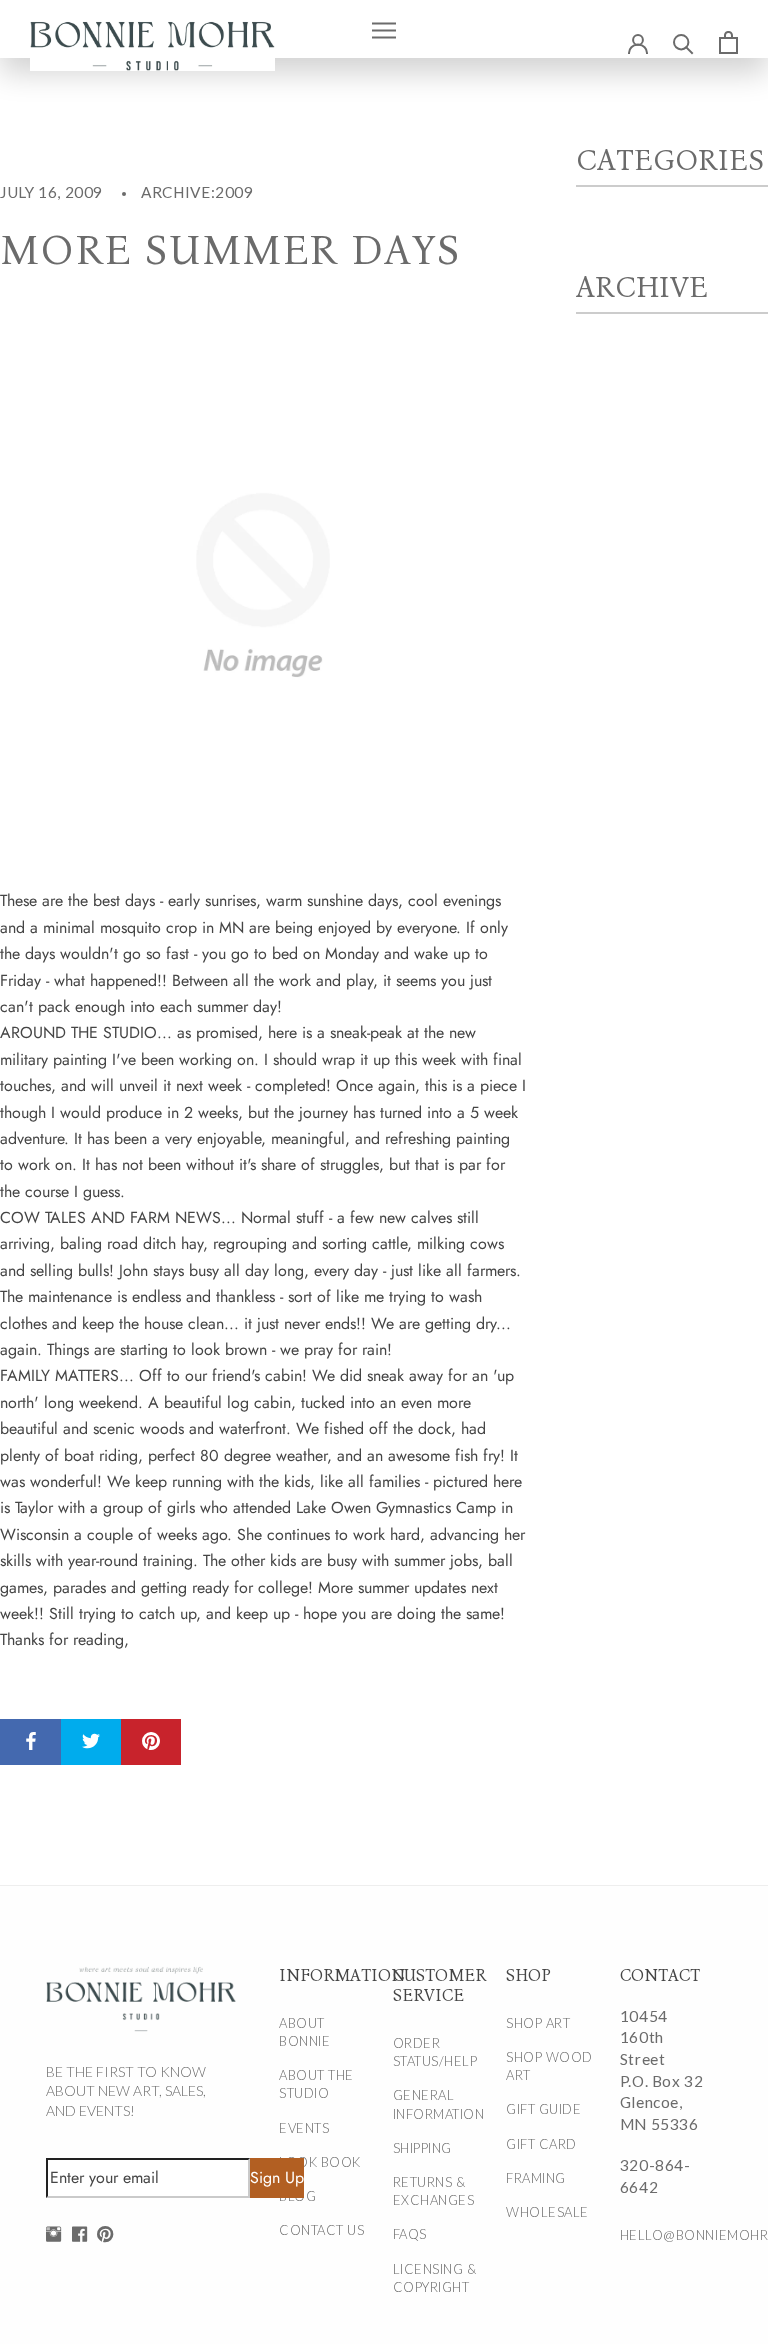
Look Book (320, 2162)
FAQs (410, 2234)
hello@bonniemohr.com (665, 2235)
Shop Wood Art (549, 2066)
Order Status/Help (435, 2052)
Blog (297, 2196)
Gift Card (541, 2144)
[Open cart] (728, 42)
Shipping (422, 2148)
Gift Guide (543, 2109)
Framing (536, 2178)
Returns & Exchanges (434, 2191)
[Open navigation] (384, 29)
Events (304, 2128)
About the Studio (316, 2084)
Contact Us (321, 2230)
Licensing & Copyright (435, 2278)
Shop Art (538, 2023)
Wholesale (547, 2212)
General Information (438, 2104)
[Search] (683, 42)
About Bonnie (304, 2032)
